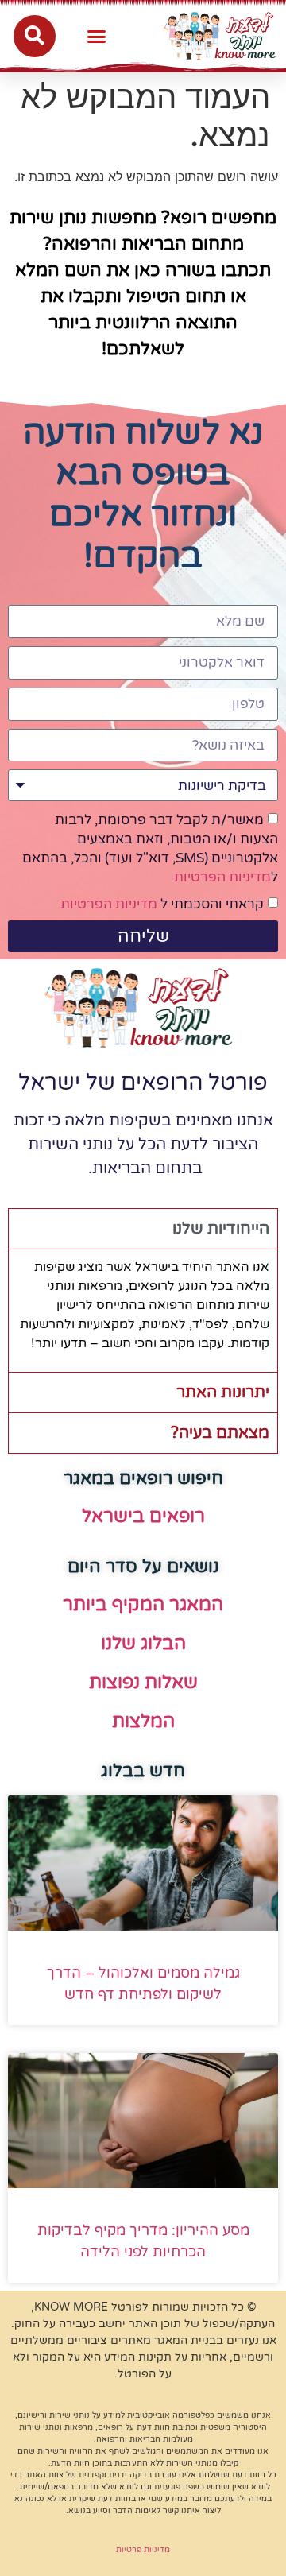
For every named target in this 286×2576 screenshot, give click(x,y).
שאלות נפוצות (143, 1683)
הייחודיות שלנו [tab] (221, 1229)
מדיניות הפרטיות (222, 877)
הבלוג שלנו (143, 1644)
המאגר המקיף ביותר (143, 1605)
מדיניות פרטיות (143, 2550)
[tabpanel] (143, 1310)
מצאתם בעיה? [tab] (220, 1433)
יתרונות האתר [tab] (223, 1393)
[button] (97, 36)
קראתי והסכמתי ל (162, 904)
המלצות (143, 1722)
